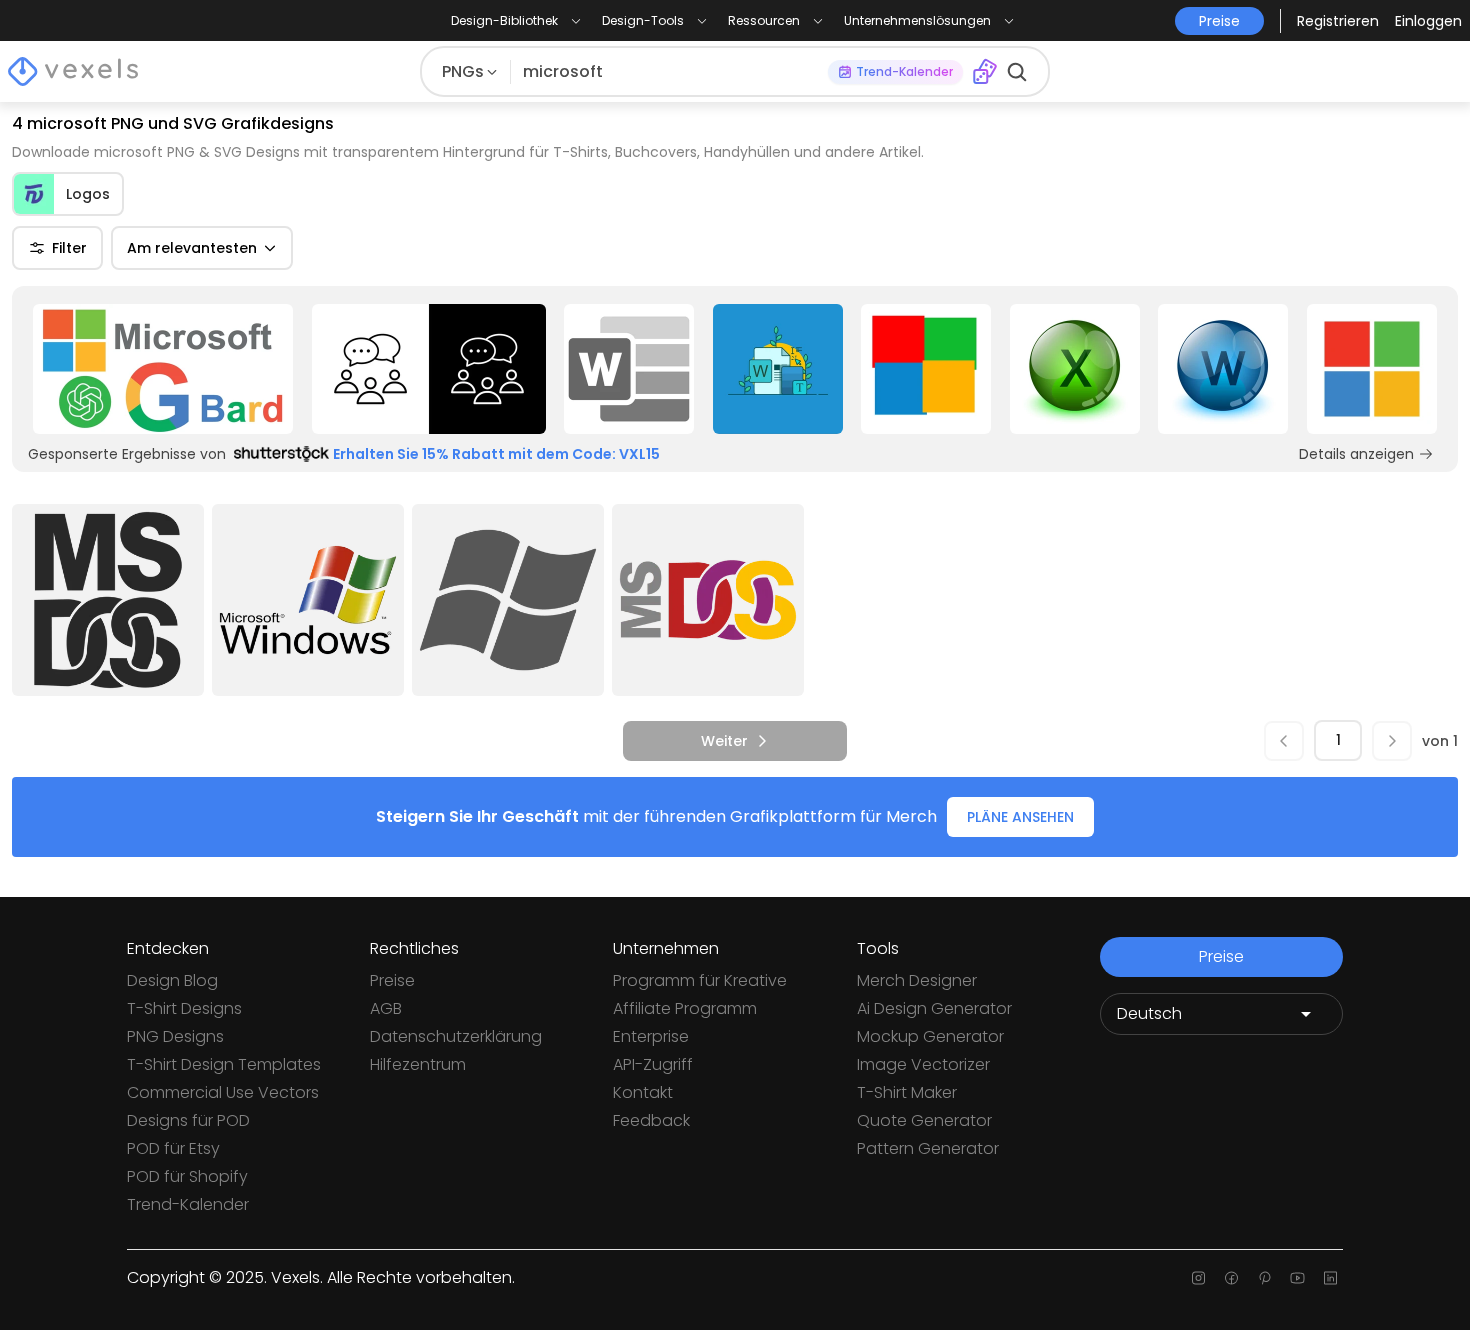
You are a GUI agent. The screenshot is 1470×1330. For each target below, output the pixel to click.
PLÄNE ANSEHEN (1020, 817)
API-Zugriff (653, 1064)
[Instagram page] (1198, 1278)
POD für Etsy (173, 1148)
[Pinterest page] (1264, 1278)
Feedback (651, 1120)
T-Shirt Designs (184, 1008)
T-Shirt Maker (907, 1092)
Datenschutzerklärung (456, 1036)
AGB (386, 1008)
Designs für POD (188, 1120)
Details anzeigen (1356, 454)
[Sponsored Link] (163, 369)
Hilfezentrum (418, 1064)
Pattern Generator (928, 1148)
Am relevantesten (192, 248)
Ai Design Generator (934, 1008)
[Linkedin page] (1330, 1278)
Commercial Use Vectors (223, 1092)
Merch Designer (917, 980)
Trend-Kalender (188, 1204)
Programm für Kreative (700, 980)
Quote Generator (924, 1120)
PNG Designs (175, 1036)
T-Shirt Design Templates (224, 1064)
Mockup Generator (930, 1036)
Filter (69, 248)
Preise (392, 980)
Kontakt (643, 1092)
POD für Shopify (187, 1176)
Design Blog (172, 980)
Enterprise (651, 1036)
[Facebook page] (1231, 1278)
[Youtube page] (1297, 1278)
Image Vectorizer (923, 1064)
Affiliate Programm (685, 1008)
